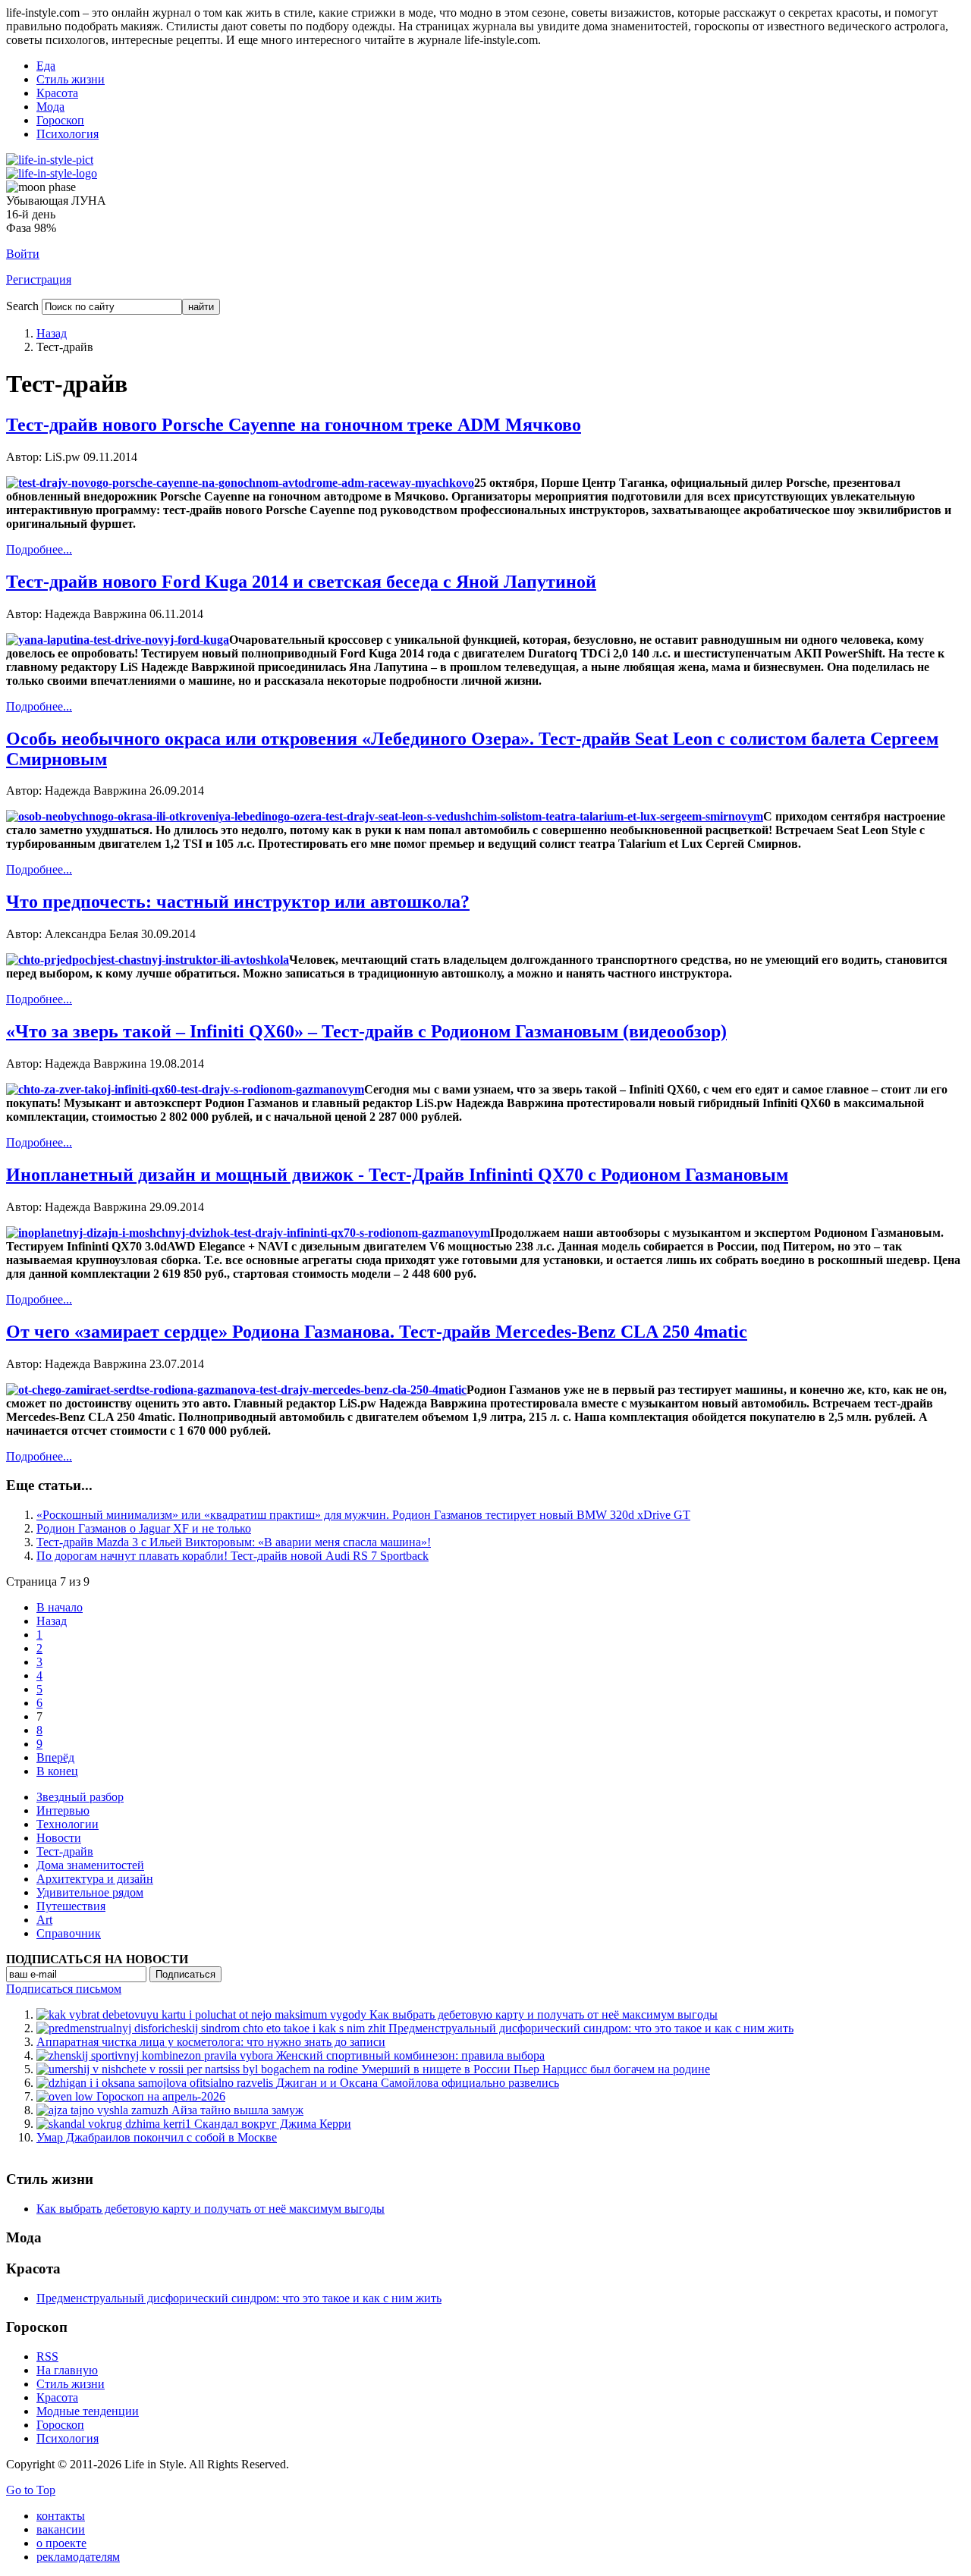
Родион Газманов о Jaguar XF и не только (144, 1528)
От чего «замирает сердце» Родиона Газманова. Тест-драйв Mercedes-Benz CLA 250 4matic (377, 1332)
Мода (50, 107)
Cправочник (69, 1933)
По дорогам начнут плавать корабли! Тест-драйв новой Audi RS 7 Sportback (233, 1556)
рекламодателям (78, 2557)
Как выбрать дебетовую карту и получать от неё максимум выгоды (211, 2209)
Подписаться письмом (64, 1989)
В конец (57, 1771)
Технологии (68, 1824)
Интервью (63, 1810)
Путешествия (71, 1906)
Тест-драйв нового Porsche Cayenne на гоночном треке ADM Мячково (294, 425)
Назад (52, 333)
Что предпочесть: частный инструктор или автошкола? (238, 902)
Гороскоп (60, 120)
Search (22, 306)
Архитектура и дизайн (95, 1879)
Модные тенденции (88, 2411)
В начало (60, 1607)
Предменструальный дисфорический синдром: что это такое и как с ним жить (239, 2298)
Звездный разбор (80, 1797)
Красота (57, 93)
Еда (46, 66)
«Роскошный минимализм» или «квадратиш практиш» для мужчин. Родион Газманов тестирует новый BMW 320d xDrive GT (363, 1515)
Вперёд (55, 1757)
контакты (61, 2516)
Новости (59, 1838)
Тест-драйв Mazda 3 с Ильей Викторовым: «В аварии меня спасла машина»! (234, 1542)
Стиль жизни (71, 79)
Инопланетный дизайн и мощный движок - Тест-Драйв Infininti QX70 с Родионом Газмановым (397, 1175)
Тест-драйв (65, 1851)
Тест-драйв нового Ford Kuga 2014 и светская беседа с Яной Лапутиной (301, 582)
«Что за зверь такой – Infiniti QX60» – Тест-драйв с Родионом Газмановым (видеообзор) (366, 1031)
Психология (68, 134)
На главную (67, 2370)
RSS (47, 2356)
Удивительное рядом (90, 1892)
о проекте (61, 2543)
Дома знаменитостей (90, 1865)
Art (44, 1920)
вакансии (61, 2529)
